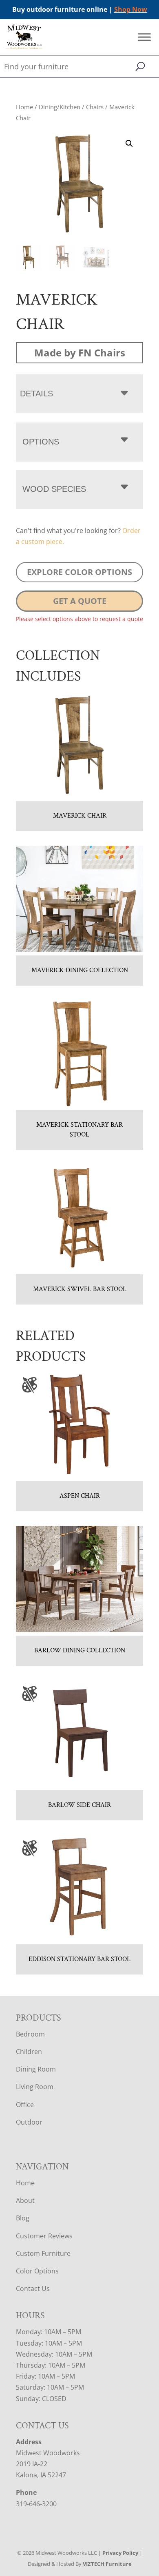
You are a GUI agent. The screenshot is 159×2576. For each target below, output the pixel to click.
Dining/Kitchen (60, 107)
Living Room (35, 2087)
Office (25, 2105)
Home (24, 107)
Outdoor (29, 2122)
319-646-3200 (36, 2504)
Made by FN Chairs (80, 353)
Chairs (95, 107)
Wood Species (54, 489)
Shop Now (131, 9)
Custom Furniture (43, 2253)
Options (41, 442)
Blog (23, 2218)
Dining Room (36, 2069)
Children (29, 2052)
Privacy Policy (120, 2553)
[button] (129, 144)
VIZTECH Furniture (107, 2564)
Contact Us (33, 2289)
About (25, 2200)
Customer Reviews (44, 2236)
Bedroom (30, 2034)
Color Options (37, 2271)
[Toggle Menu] (144, 37)
